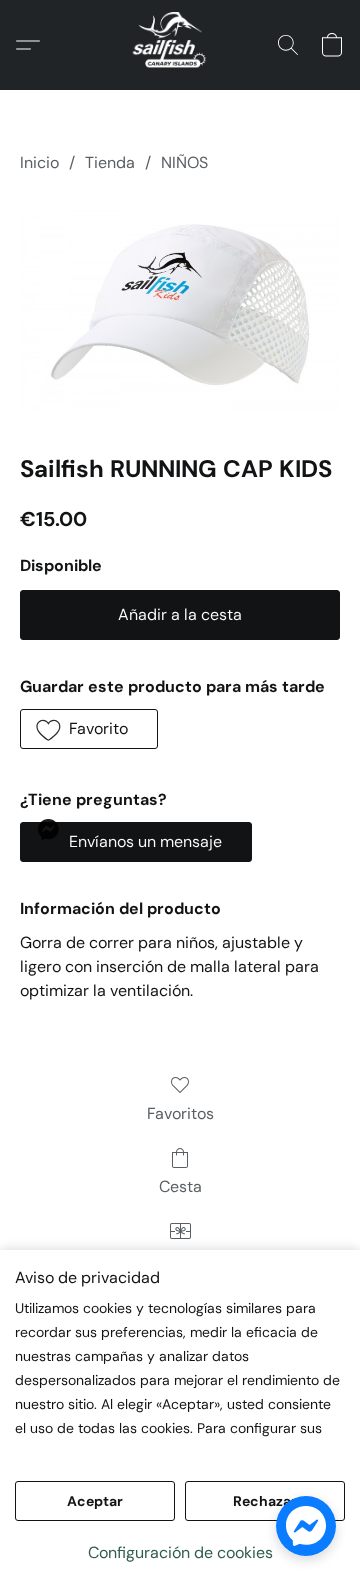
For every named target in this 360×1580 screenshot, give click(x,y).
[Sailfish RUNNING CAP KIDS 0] (180, 310)
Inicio (39, 162)
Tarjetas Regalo (180, 1259)
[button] (179, 45)
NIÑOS (184, 162)
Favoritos (180, 1113)
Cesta (180, 1186)
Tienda (110, 162)
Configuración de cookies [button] (180, 1552)
